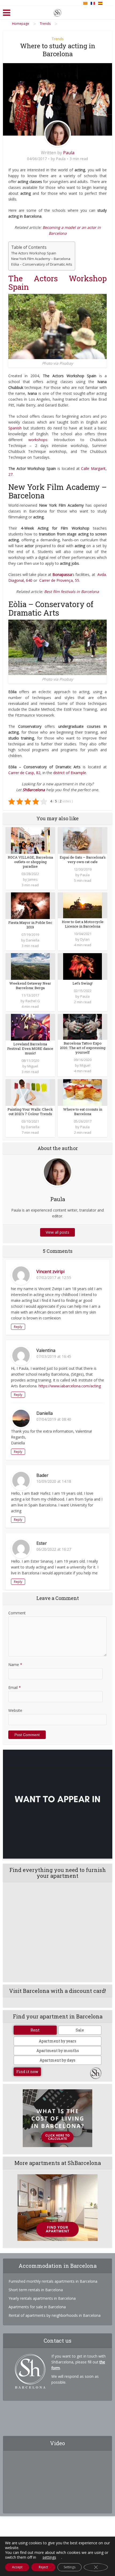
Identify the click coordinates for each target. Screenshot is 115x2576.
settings (49, 2557)
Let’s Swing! (83, 983)
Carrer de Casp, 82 (24, 773)
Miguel (33, 1066)
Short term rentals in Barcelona (36, 2290)
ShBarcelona (34, 790)
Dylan (85, 939)
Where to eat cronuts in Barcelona (83, 1112)
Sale (80, 2030)
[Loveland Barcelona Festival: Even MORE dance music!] (30, 1027)
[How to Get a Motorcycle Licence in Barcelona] (83, 905)
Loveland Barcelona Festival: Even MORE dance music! (30, 1049)
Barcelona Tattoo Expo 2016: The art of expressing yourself (83, 1048)
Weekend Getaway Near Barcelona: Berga (30, 986)
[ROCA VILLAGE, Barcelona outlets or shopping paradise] (30, 840)
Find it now (27, 2072)
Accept (17, 2567)
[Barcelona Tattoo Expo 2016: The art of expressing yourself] (83, 1026)
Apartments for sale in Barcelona (37, 2307)
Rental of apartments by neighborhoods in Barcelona (55, 2315)
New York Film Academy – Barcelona (41, 259)
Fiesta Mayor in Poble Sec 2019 (30, 925)
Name (15, 1665)
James (33, 879)
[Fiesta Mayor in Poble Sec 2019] (30, 905)
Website (15, 1710)
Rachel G (33, 1001)
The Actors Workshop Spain (34, 253)
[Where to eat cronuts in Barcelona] (83, 1092)
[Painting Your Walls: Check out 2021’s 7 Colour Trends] (30, 1092)
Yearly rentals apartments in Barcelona (42, 2298)
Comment (17, 1613)
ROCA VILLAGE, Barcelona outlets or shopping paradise (30, 862)
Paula (69, 153)
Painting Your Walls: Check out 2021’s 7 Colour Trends (30, 1112)
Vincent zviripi (50, 1271)
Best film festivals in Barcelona (72, 592)
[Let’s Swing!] (83, 966)
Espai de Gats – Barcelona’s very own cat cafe (83, 860)
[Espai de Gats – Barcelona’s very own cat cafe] (83, 840)
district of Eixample (70, 773)
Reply (18, 1327)
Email (15, 1687)
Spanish (15, 428)
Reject (43, 2567)
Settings (70, 2567)
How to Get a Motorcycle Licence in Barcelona (83, 924)
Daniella (33, 940)
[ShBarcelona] (57, 12)
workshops (38, 440)
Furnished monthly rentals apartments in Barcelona (53, 2281)
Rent (35, 2030)
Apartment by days (57, 2060)
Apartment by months (58, 2051)
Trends (58, 39)
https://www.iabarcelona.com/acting (70, 1386)
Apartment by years (57, 2041)
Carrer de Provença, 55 (59, 580)
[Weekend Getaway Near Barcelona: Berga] (30, 966)
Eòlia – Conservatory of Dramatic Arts (42, 264)
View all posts (57, 1232)
